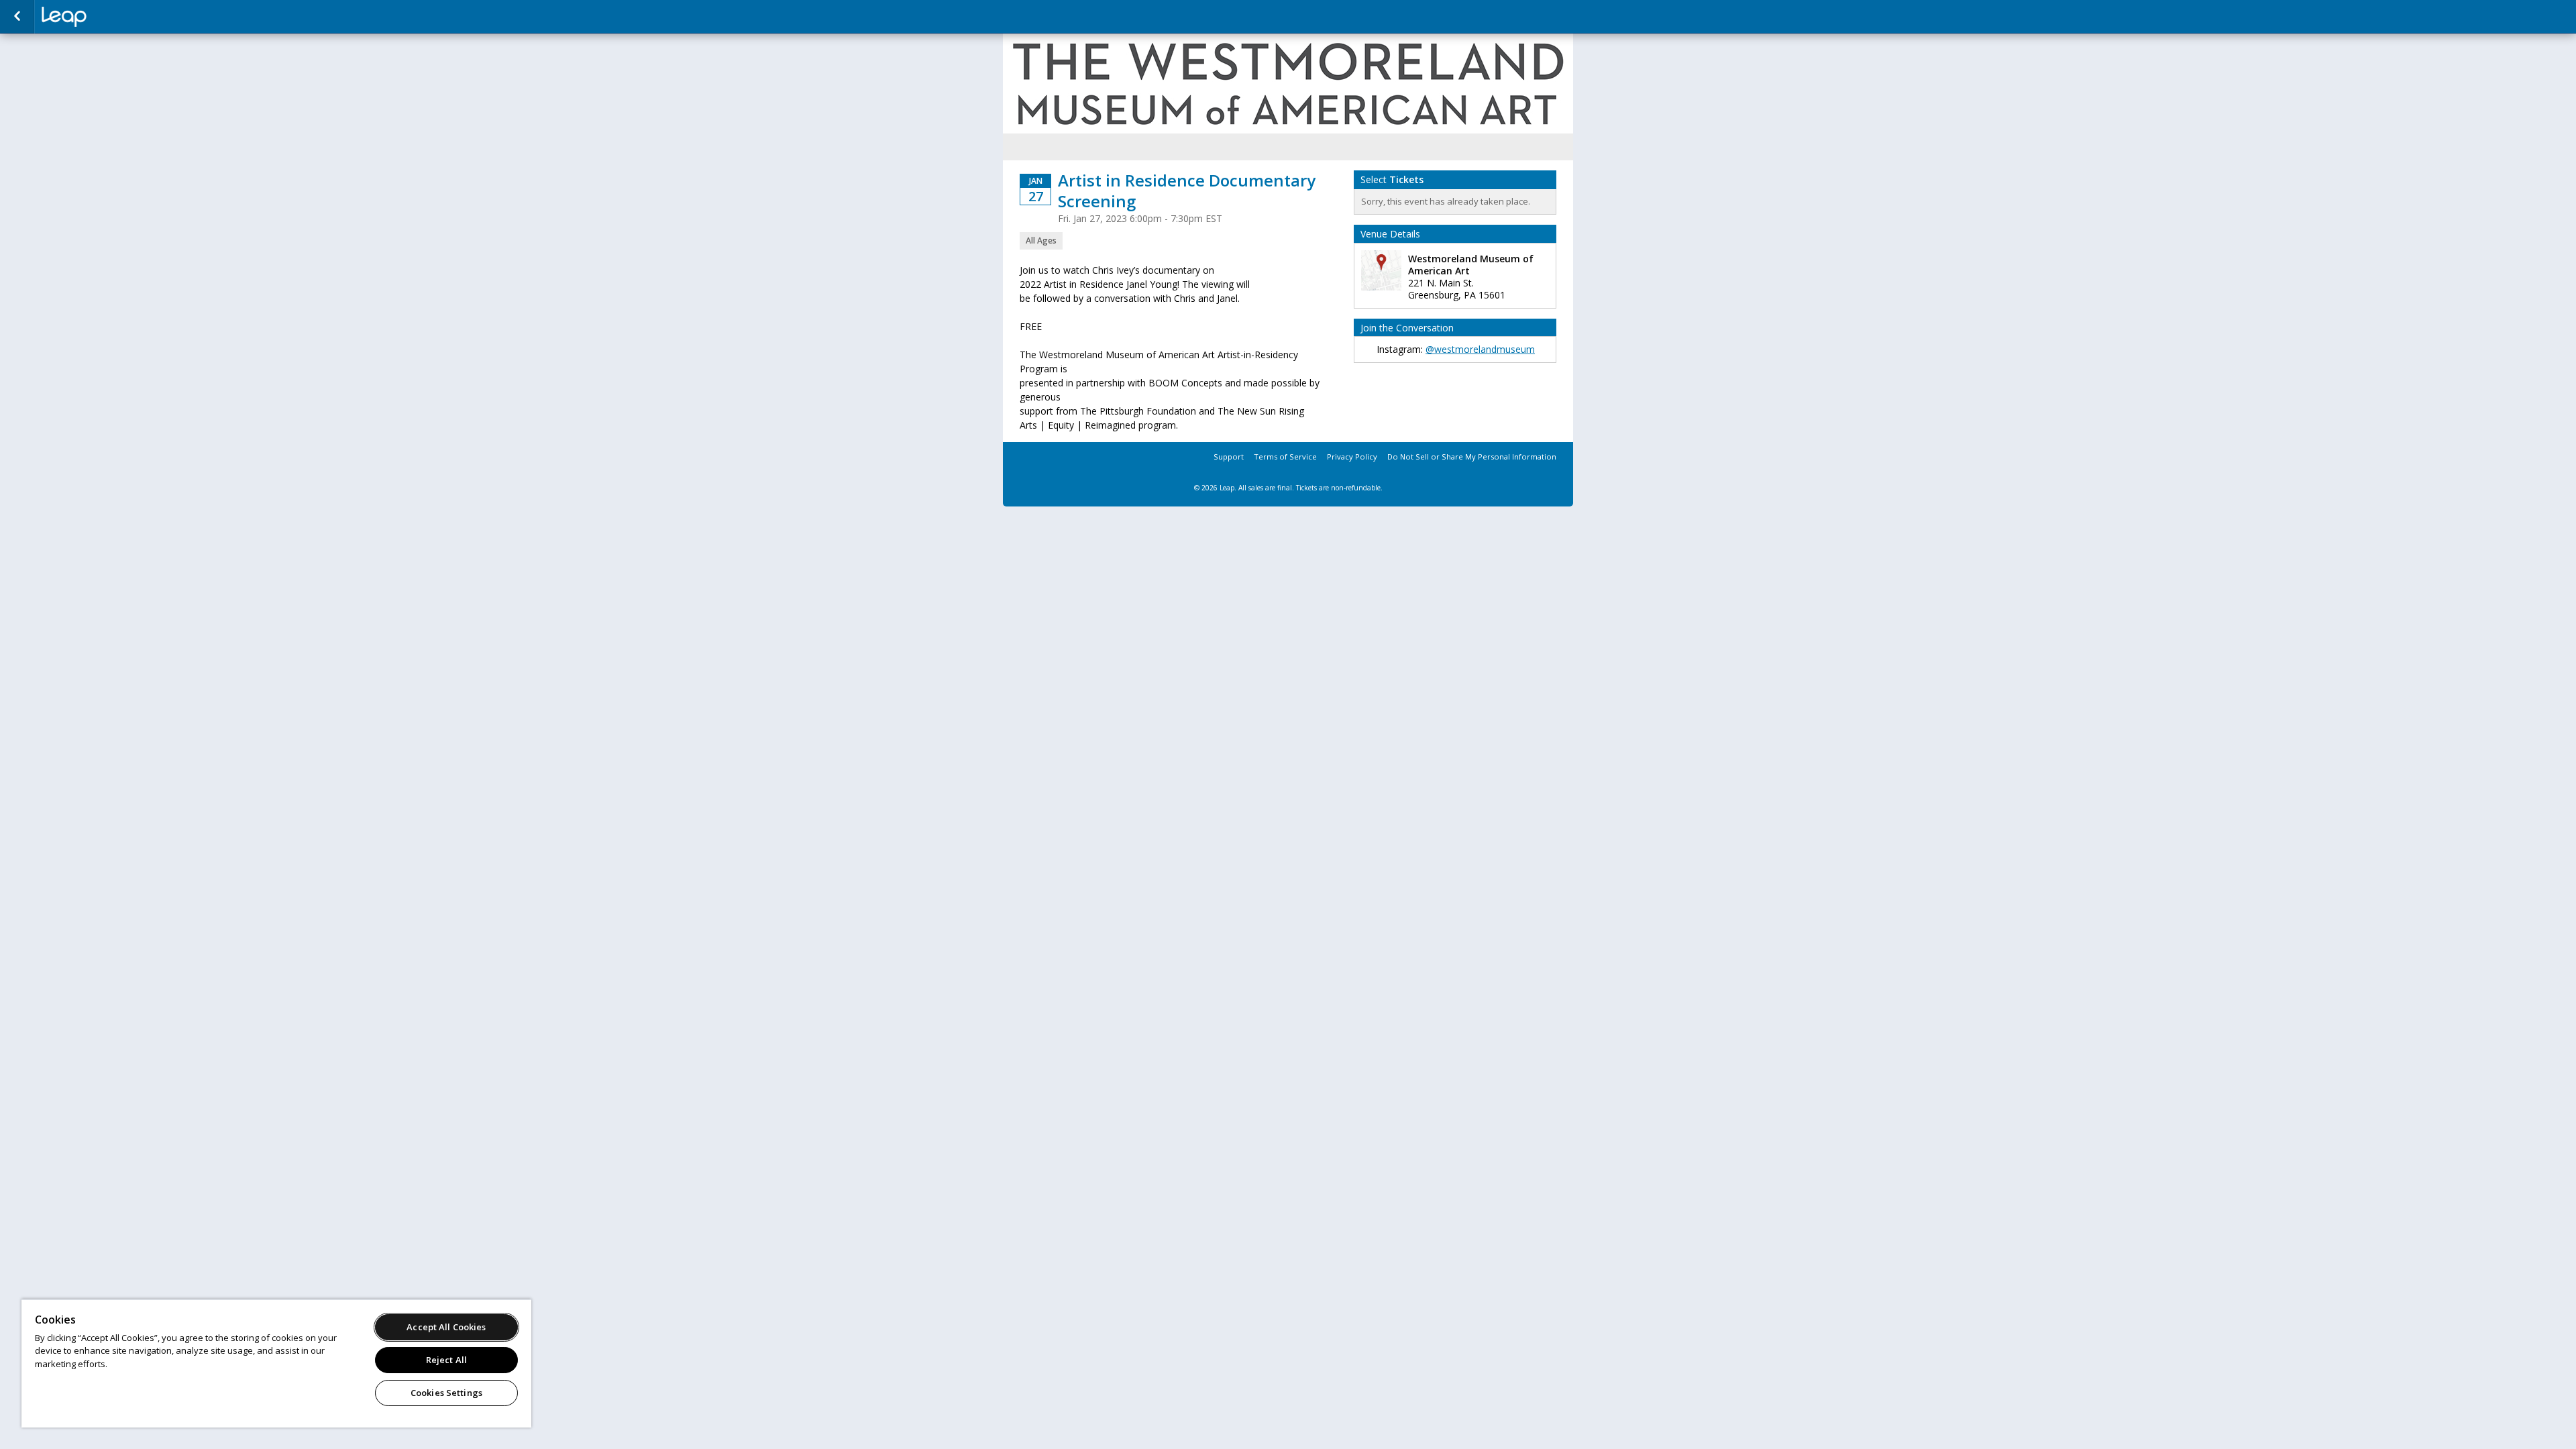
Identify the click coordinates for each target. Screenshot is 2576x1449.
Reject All (446, 1360)
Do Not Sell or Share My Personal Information (1472, 457)
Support (1229, 457)
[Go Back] (17, 17)
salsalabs (109, 17)
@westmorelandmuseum (1480, 349)
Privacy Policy (1352, 457)
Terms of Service (1285, 457)
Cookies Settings (446, 1393)
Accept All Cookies (446, 1327)
